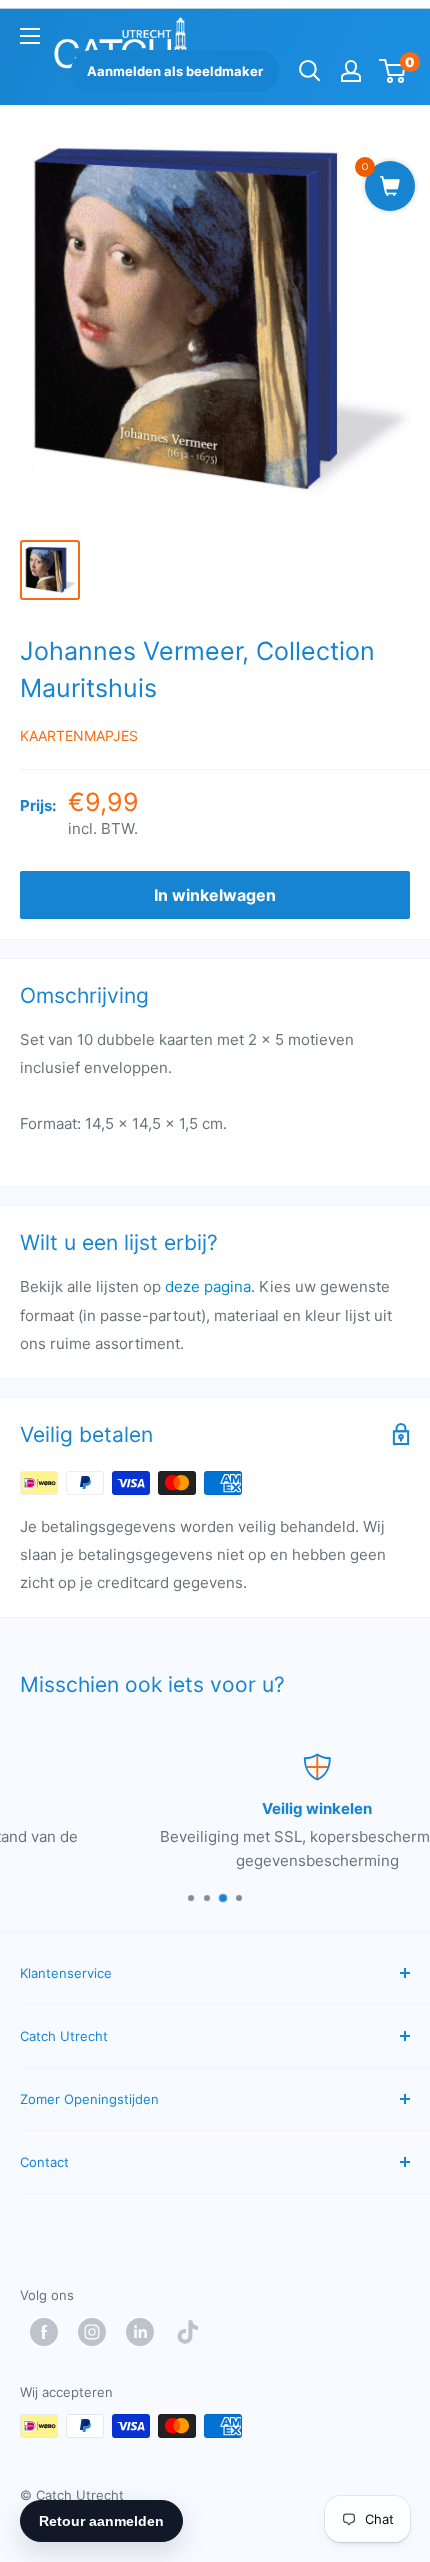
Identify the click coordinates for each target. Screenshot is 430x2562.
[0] (393, 71)
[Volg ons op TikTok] (193, 2332)
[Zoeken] (310, 71)
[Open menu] (30, 36)
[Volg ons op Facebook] (49, 2332)
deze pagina (208, 1286)
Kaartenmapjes (79, 735)
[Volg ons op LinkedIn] (145, 2332)
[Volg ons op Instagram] (97, 2332)
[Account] (351, 71)
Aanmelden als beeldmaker (175, 71)
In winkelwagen (215, 895)
